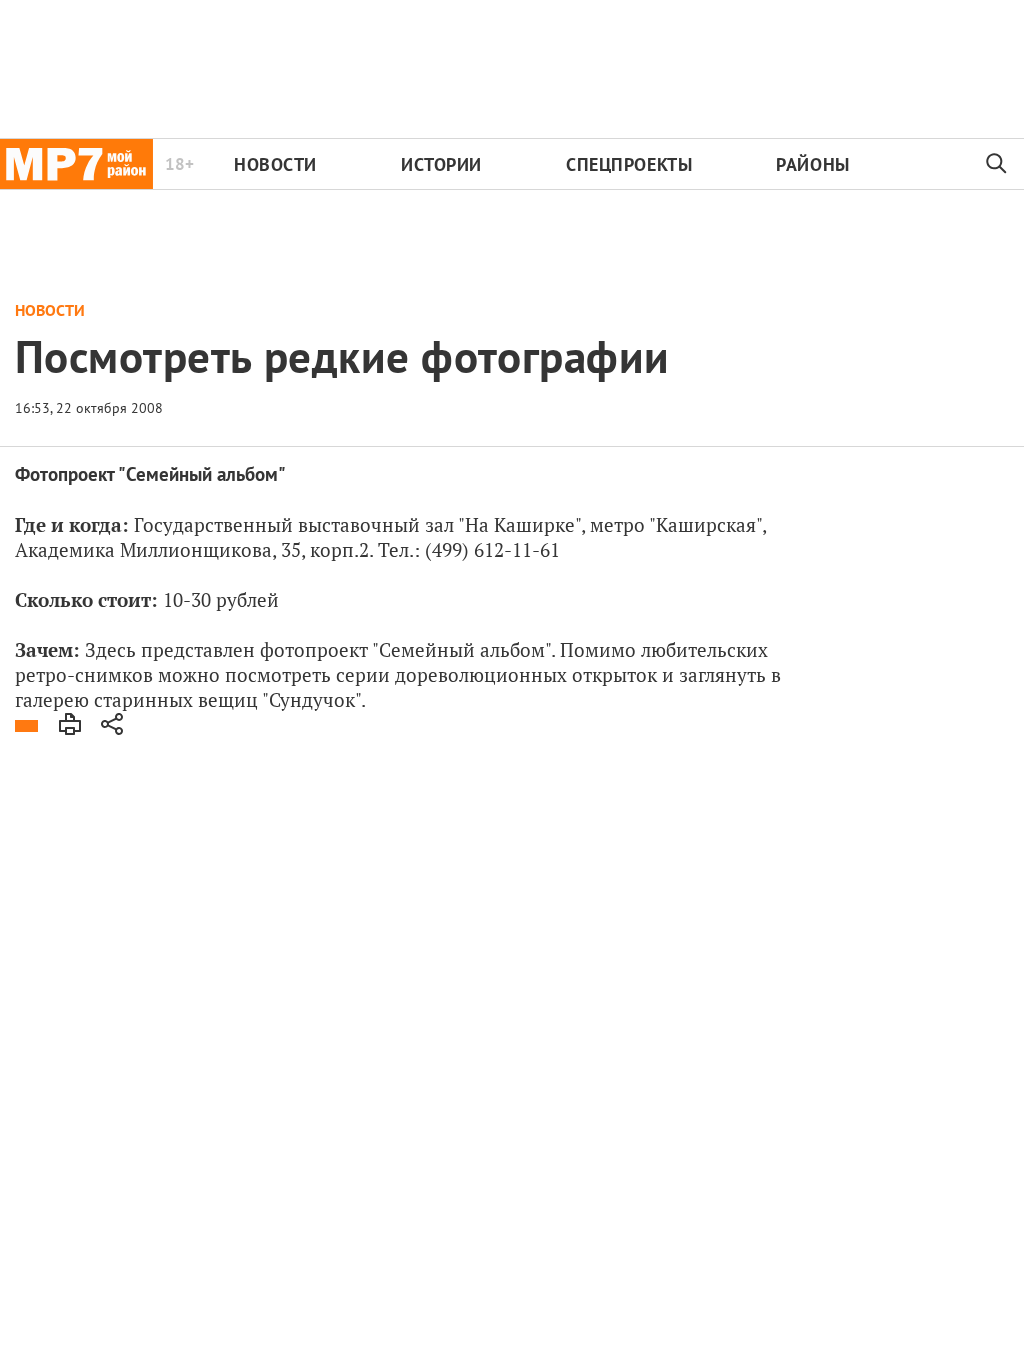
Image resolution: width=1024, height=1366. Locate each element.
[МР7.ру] (76, 164)
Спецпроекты (629, 164)
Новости (275, 164)
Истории (441, 164)
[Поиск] (997, 164)
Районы (812, 164)
